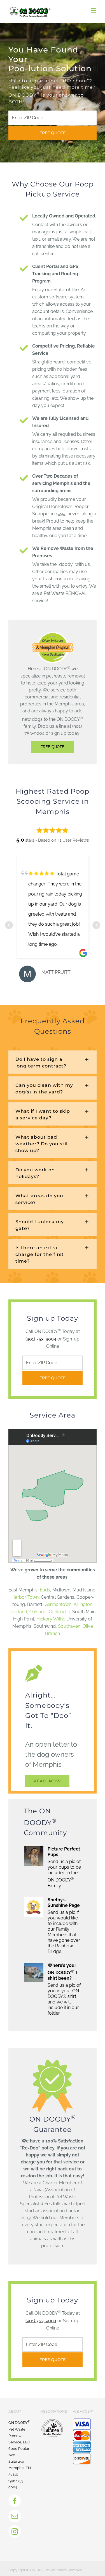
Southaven (69, 1626)
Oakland (38, 1612)
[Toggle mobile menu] (94, 10)
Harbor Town (25, 1597)
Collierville (59, 1612)
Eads (45, 1590)
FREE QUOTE (53, 747)
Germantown (58, 1604)
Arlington (83, 1604)
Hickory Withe (51, 1619)
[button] (53, 1062)
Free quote (53, 133)
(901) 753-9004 (41, 1339)
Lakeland (18, 1612)
